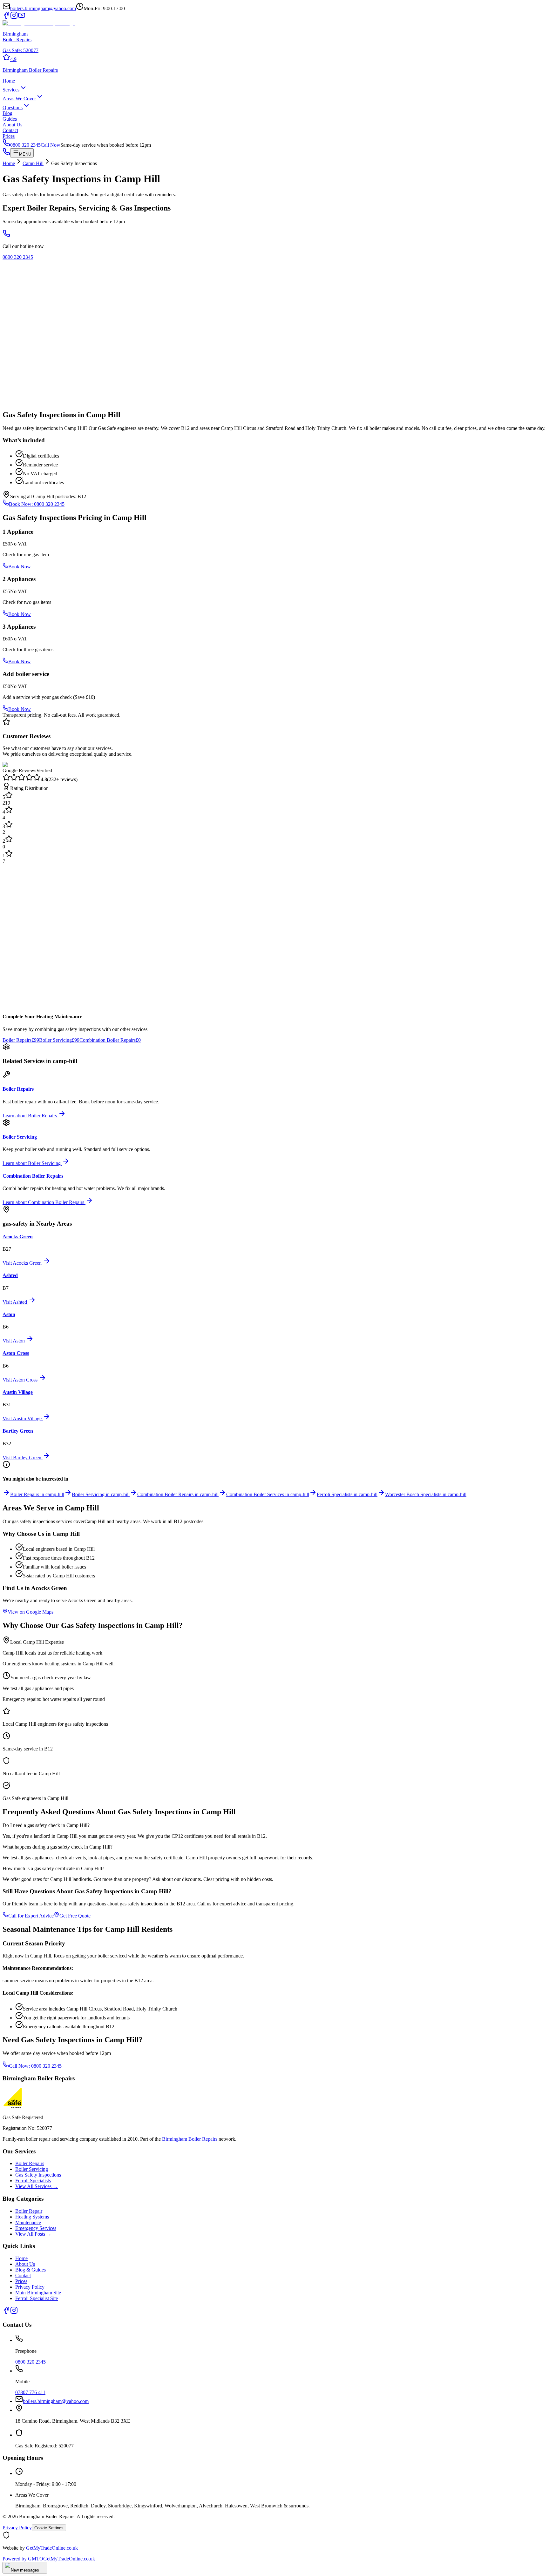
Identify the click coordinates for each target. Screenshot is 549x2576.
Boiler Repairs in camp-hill (37, 1494)
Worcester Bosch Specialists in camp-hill (426, 1494)
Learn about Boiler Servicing (32, 1163)
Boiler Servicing (59, 1040)
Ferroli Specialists (33, 2181)
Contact (10, 130)
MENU (25, 154)
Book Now (20, 567)
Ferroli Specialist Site (37, 2298)
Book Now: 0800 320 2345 (37, 504)
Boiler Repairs (21, 1040)
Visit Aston (14, 1341)
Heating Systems (32, 2217)
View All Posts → (33, 2234)
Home (9, 81)
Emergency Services (36, 2228)
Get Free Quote (75, 1916)
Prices (9, 136)
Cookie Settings (49, 2528)
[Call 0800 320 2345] (6, 154)
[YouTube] (22, 17)
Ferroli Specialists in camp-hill (347, 1494)
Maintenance (28, 2222)
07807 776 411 (30, 2392)
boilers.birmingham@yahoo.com (43, 8)
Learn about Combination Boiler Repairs (43, 1202)
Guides (10, 119)
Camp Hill (33, 163)
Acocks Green (18, 1237)
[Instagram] (14, 17)
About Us (12, 125)
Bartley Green (18, 1431)
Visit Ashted (15, 1302)
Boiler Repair (29, 2211)
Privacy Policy (30, 2287)
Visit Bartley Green (22, 1458)
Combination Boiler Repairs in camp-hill (178, 1494)
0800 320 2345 (18, 257)
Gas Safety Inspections (38, 2175)
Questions (13, 107)
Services (11, 90)
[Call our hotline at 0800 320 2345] (6, 235)
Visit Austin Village (22, 1418)
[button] (274, 58)
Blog (7, 113)
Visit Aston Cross (20, 1380)
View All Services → (37, 2186)
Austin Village (18, 1392)
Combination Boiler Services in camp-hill (268, 1494)
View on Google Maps (30, 1612)
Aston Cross (16, 1353)
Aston (9, 1314)
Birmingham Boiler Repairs (190, 2139)
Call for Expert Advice (31, 1916)
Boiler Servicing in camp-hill (101, 1494)
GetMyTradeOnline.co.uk (52, 2548)
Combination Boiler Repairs (110, 1040)
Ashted (10, 1275)
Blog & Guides (30, 2270)
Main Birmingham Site (38, 2293)
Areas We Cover (19, 99)
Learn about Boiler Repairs (30, 1116)
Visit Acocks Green (22, 1263)
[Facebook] (6, 17)
